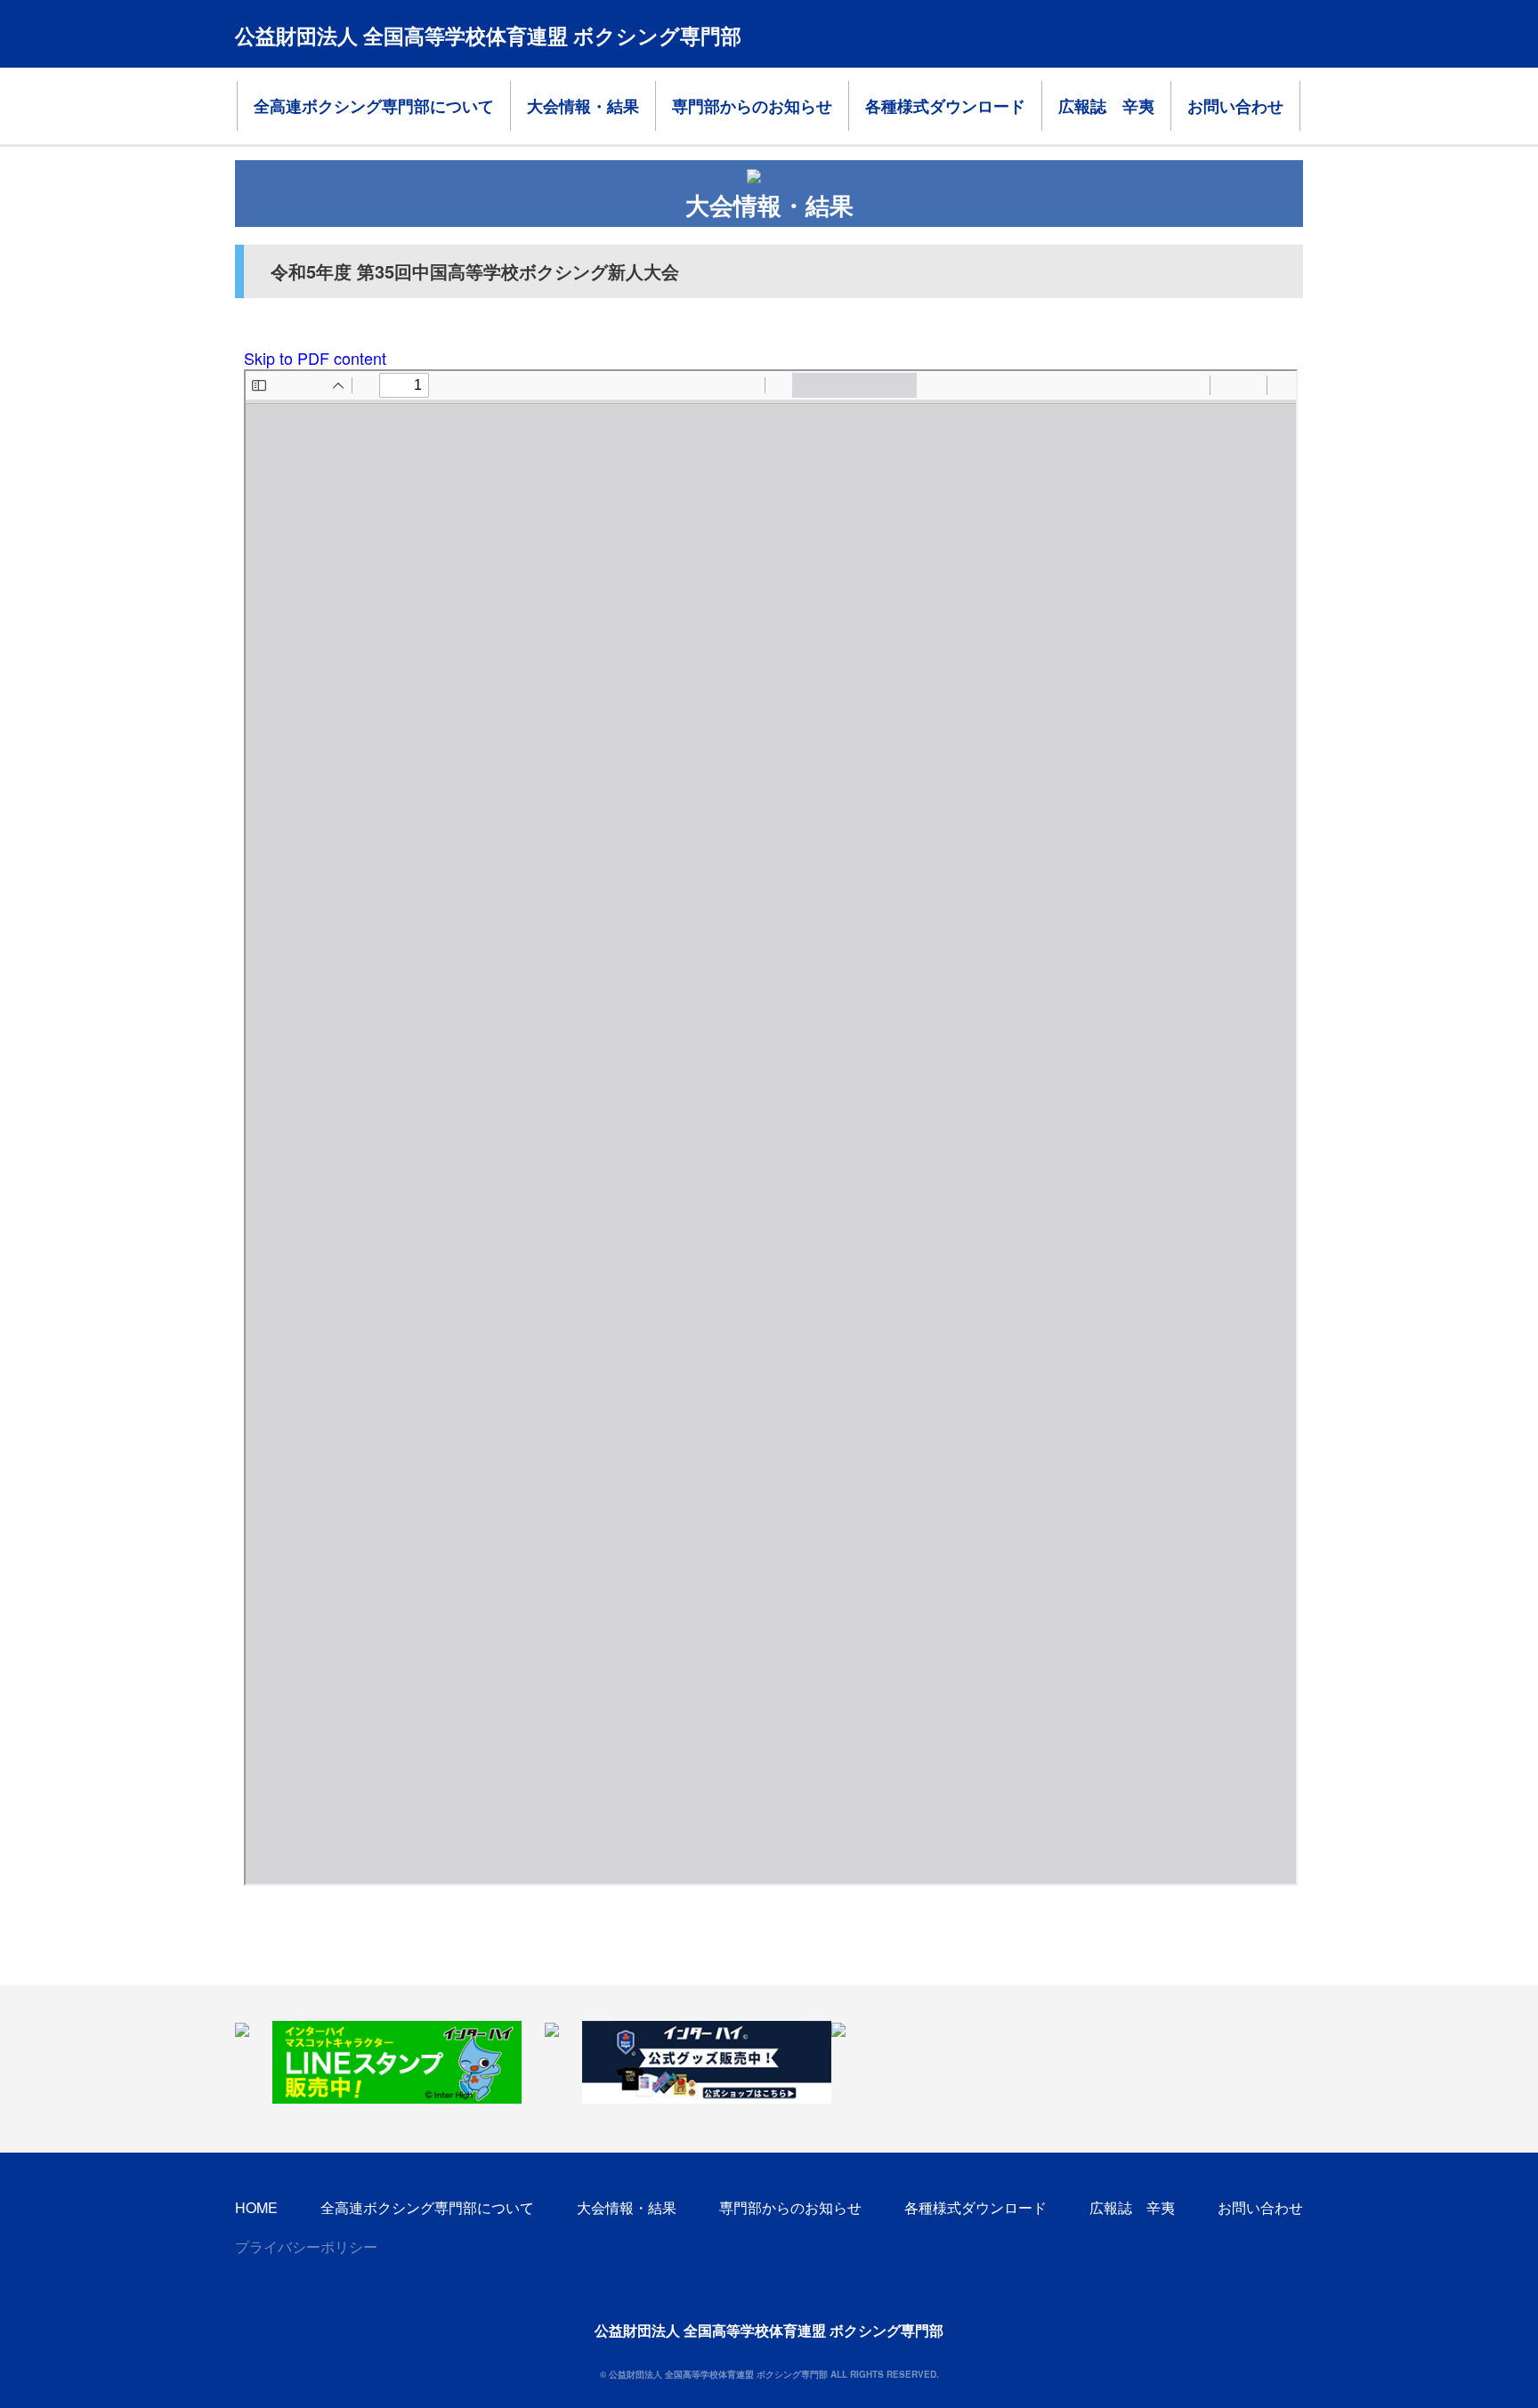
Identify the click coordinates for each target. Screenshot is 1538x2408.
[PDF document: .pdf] (771, 1127)
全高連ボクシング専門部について (374, 106)
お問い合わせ (1235, 106)
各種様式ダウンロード (945, 106)
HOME (256, 2207)
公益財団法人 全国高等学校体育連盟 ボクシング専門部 (488, 35)
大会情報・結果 (583, 106)
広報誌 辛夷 (1106, 106)
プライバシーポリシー (306, 2246)
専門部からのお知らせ (752, 106)
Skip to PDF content (315, 358)
